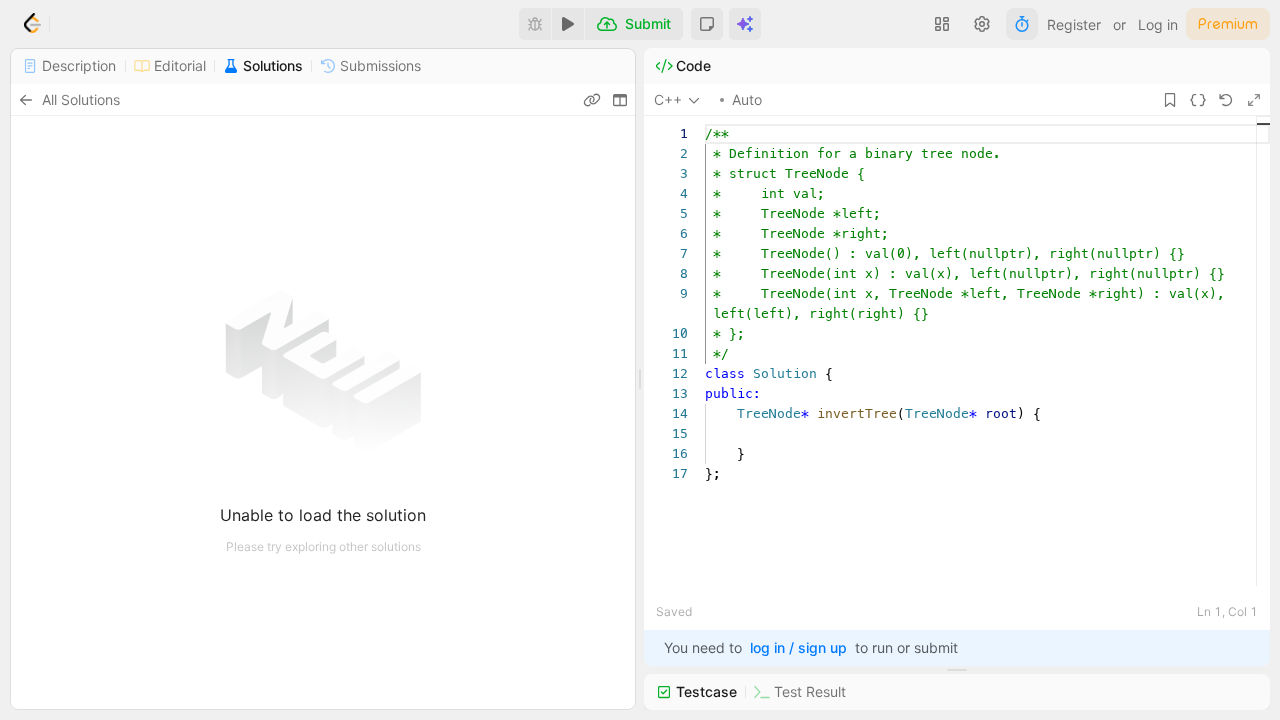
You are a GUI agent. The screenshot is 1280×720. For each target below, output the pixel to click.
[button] (707, 24)
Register (1074, 24)
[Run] (568, 24)
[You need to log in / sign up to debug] (535, 24)
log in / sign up (798, 647)
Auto (747, 99)
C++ (668, 99)
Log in (1158, 24)
